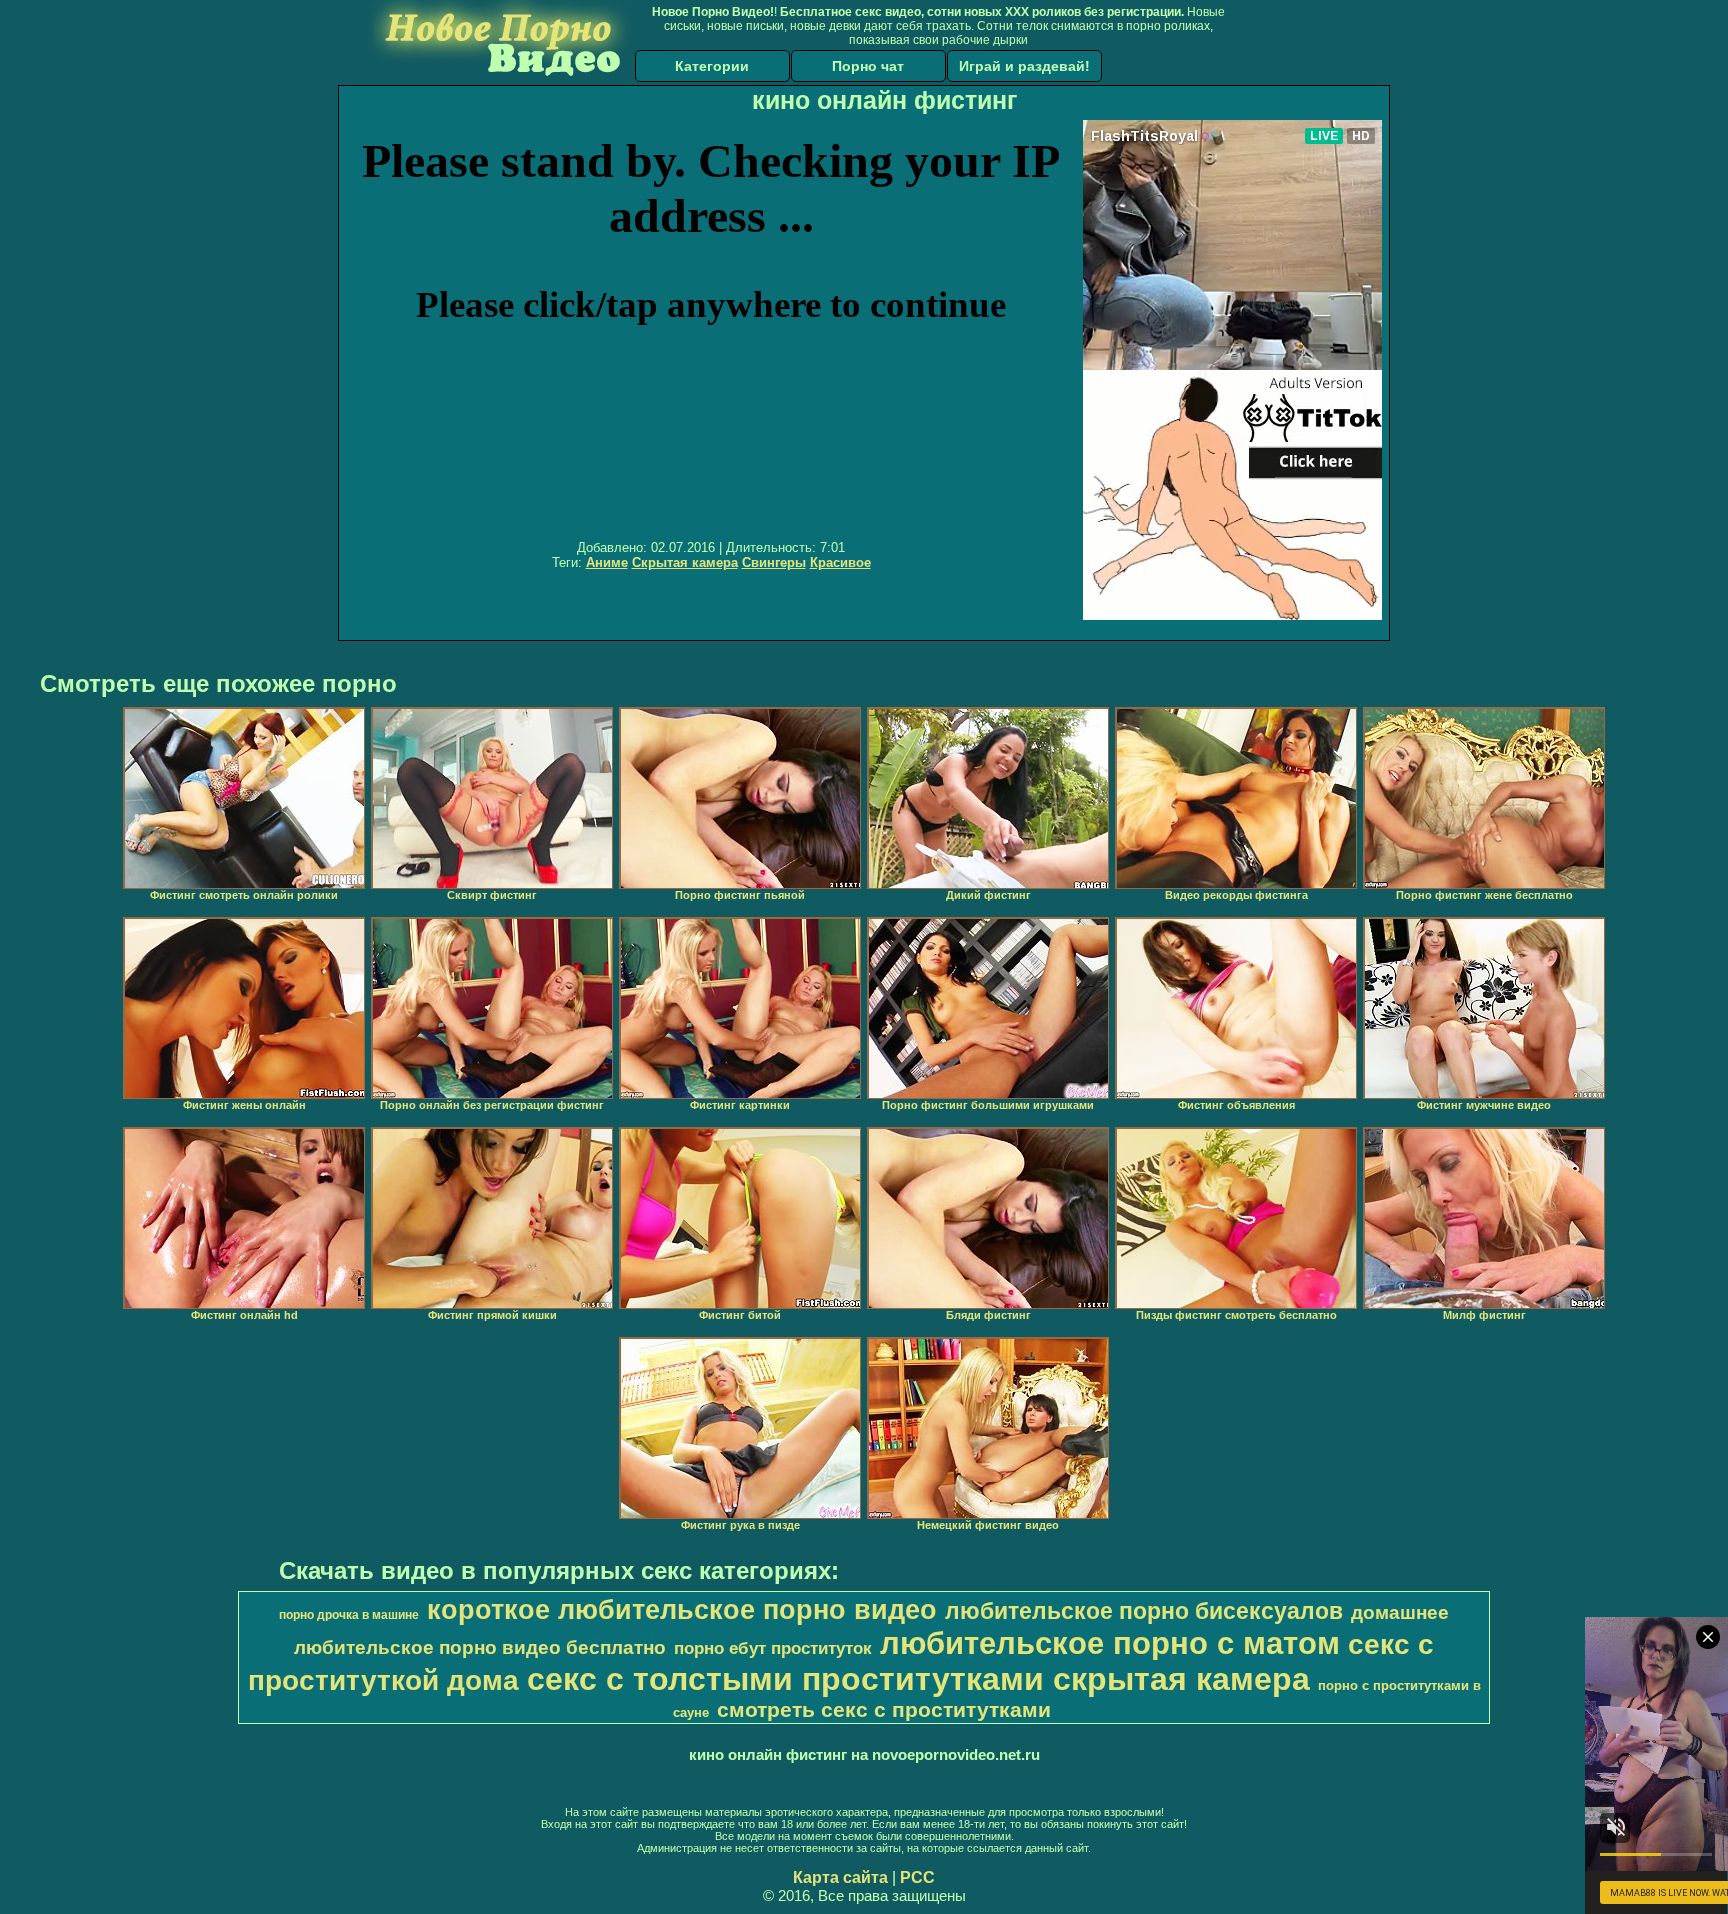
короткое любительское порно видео (682, 1610)
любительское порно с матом (1110, 1643)
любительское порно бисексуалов (1144, 1611)
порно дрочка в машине (349, 1615)
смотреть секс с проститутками (884, 1710)
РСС (917, 1877)
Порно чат (868, 66)
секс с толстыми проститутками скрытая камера (918, 1679)
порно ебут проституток (773, 1648)
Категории (712, 66)
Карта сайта (840, 1877)
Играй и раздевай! (1024, 66)
